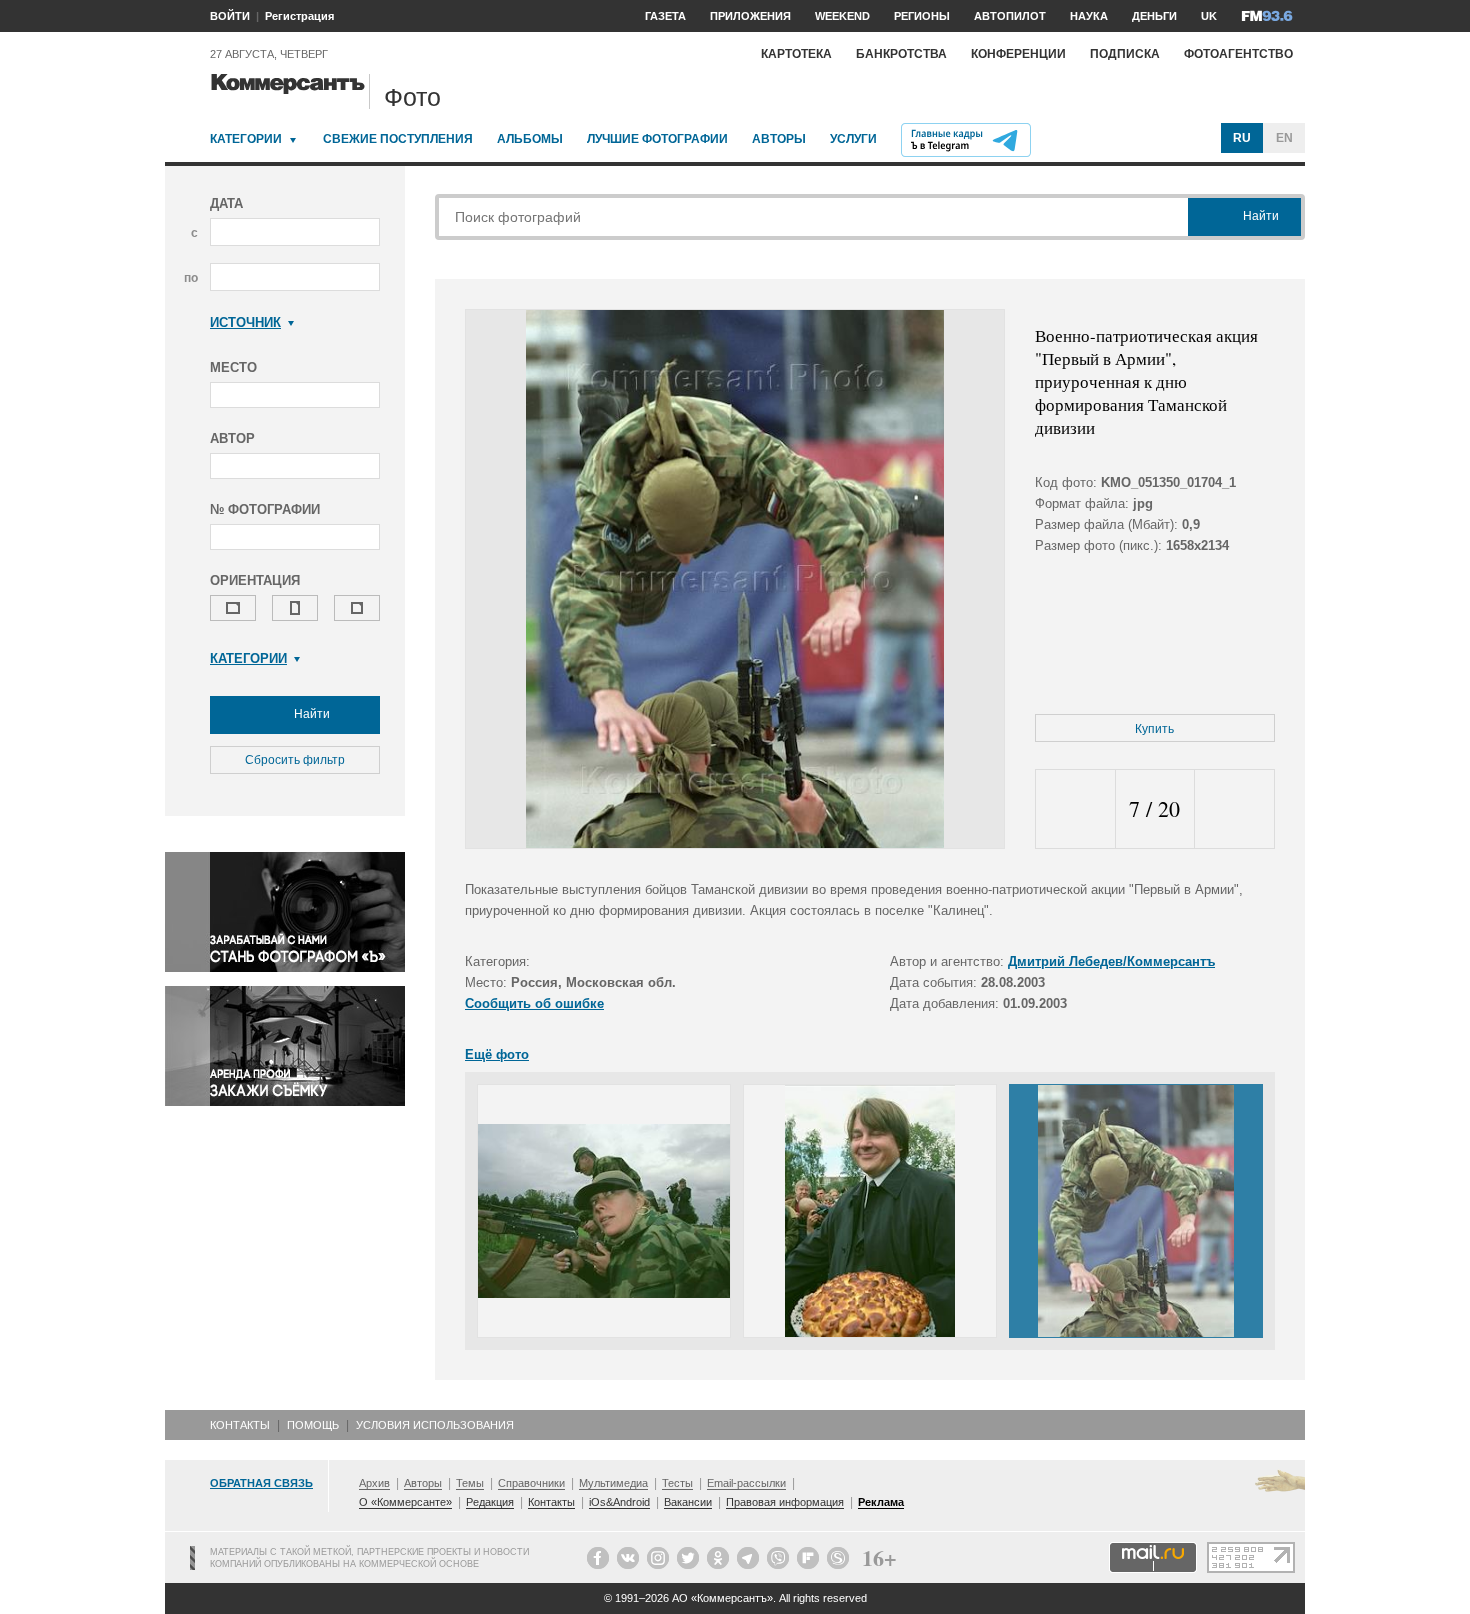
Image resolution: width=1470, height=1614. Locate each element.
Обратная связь (261, 1483)
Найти (310, 714)
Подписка (1125, 54)
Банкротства (901, 54)
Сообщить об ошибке (534, 1003)
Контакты (240, 1425)
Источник (245, 322)
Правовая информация (785, 1502)
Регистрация (299, 16)
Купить (1154, 729)
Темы (470, 1483)
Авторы (779, 139)
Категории (246, 139)
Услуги (853, 139)
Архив (374, 1483)
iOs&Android (619, 1502)
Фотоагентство (1238, 54)
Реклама (881, 1502)
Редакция (490, 1502)
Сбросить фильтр (295, 760)
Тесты (677, 1483)
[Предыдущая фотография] (1075, 809)
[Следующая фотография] (1234, 809)
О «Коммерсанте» (405, 1502)
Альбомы (530, 139)
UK (1209, 16)
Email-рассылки (746, 1483)
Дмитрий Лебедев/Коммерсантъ (1111, 961)
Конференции (1018, 54)
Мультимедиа (613, 1483)
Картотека (796, 54)
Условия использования (435, 1425)
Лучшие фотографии (657, 139)
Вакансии (688, 1502)
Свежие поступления (398, 139)
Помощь (313, 1425)
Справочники (531, 1483)
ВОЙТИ (230, 16)
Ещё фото (497, 1054)
